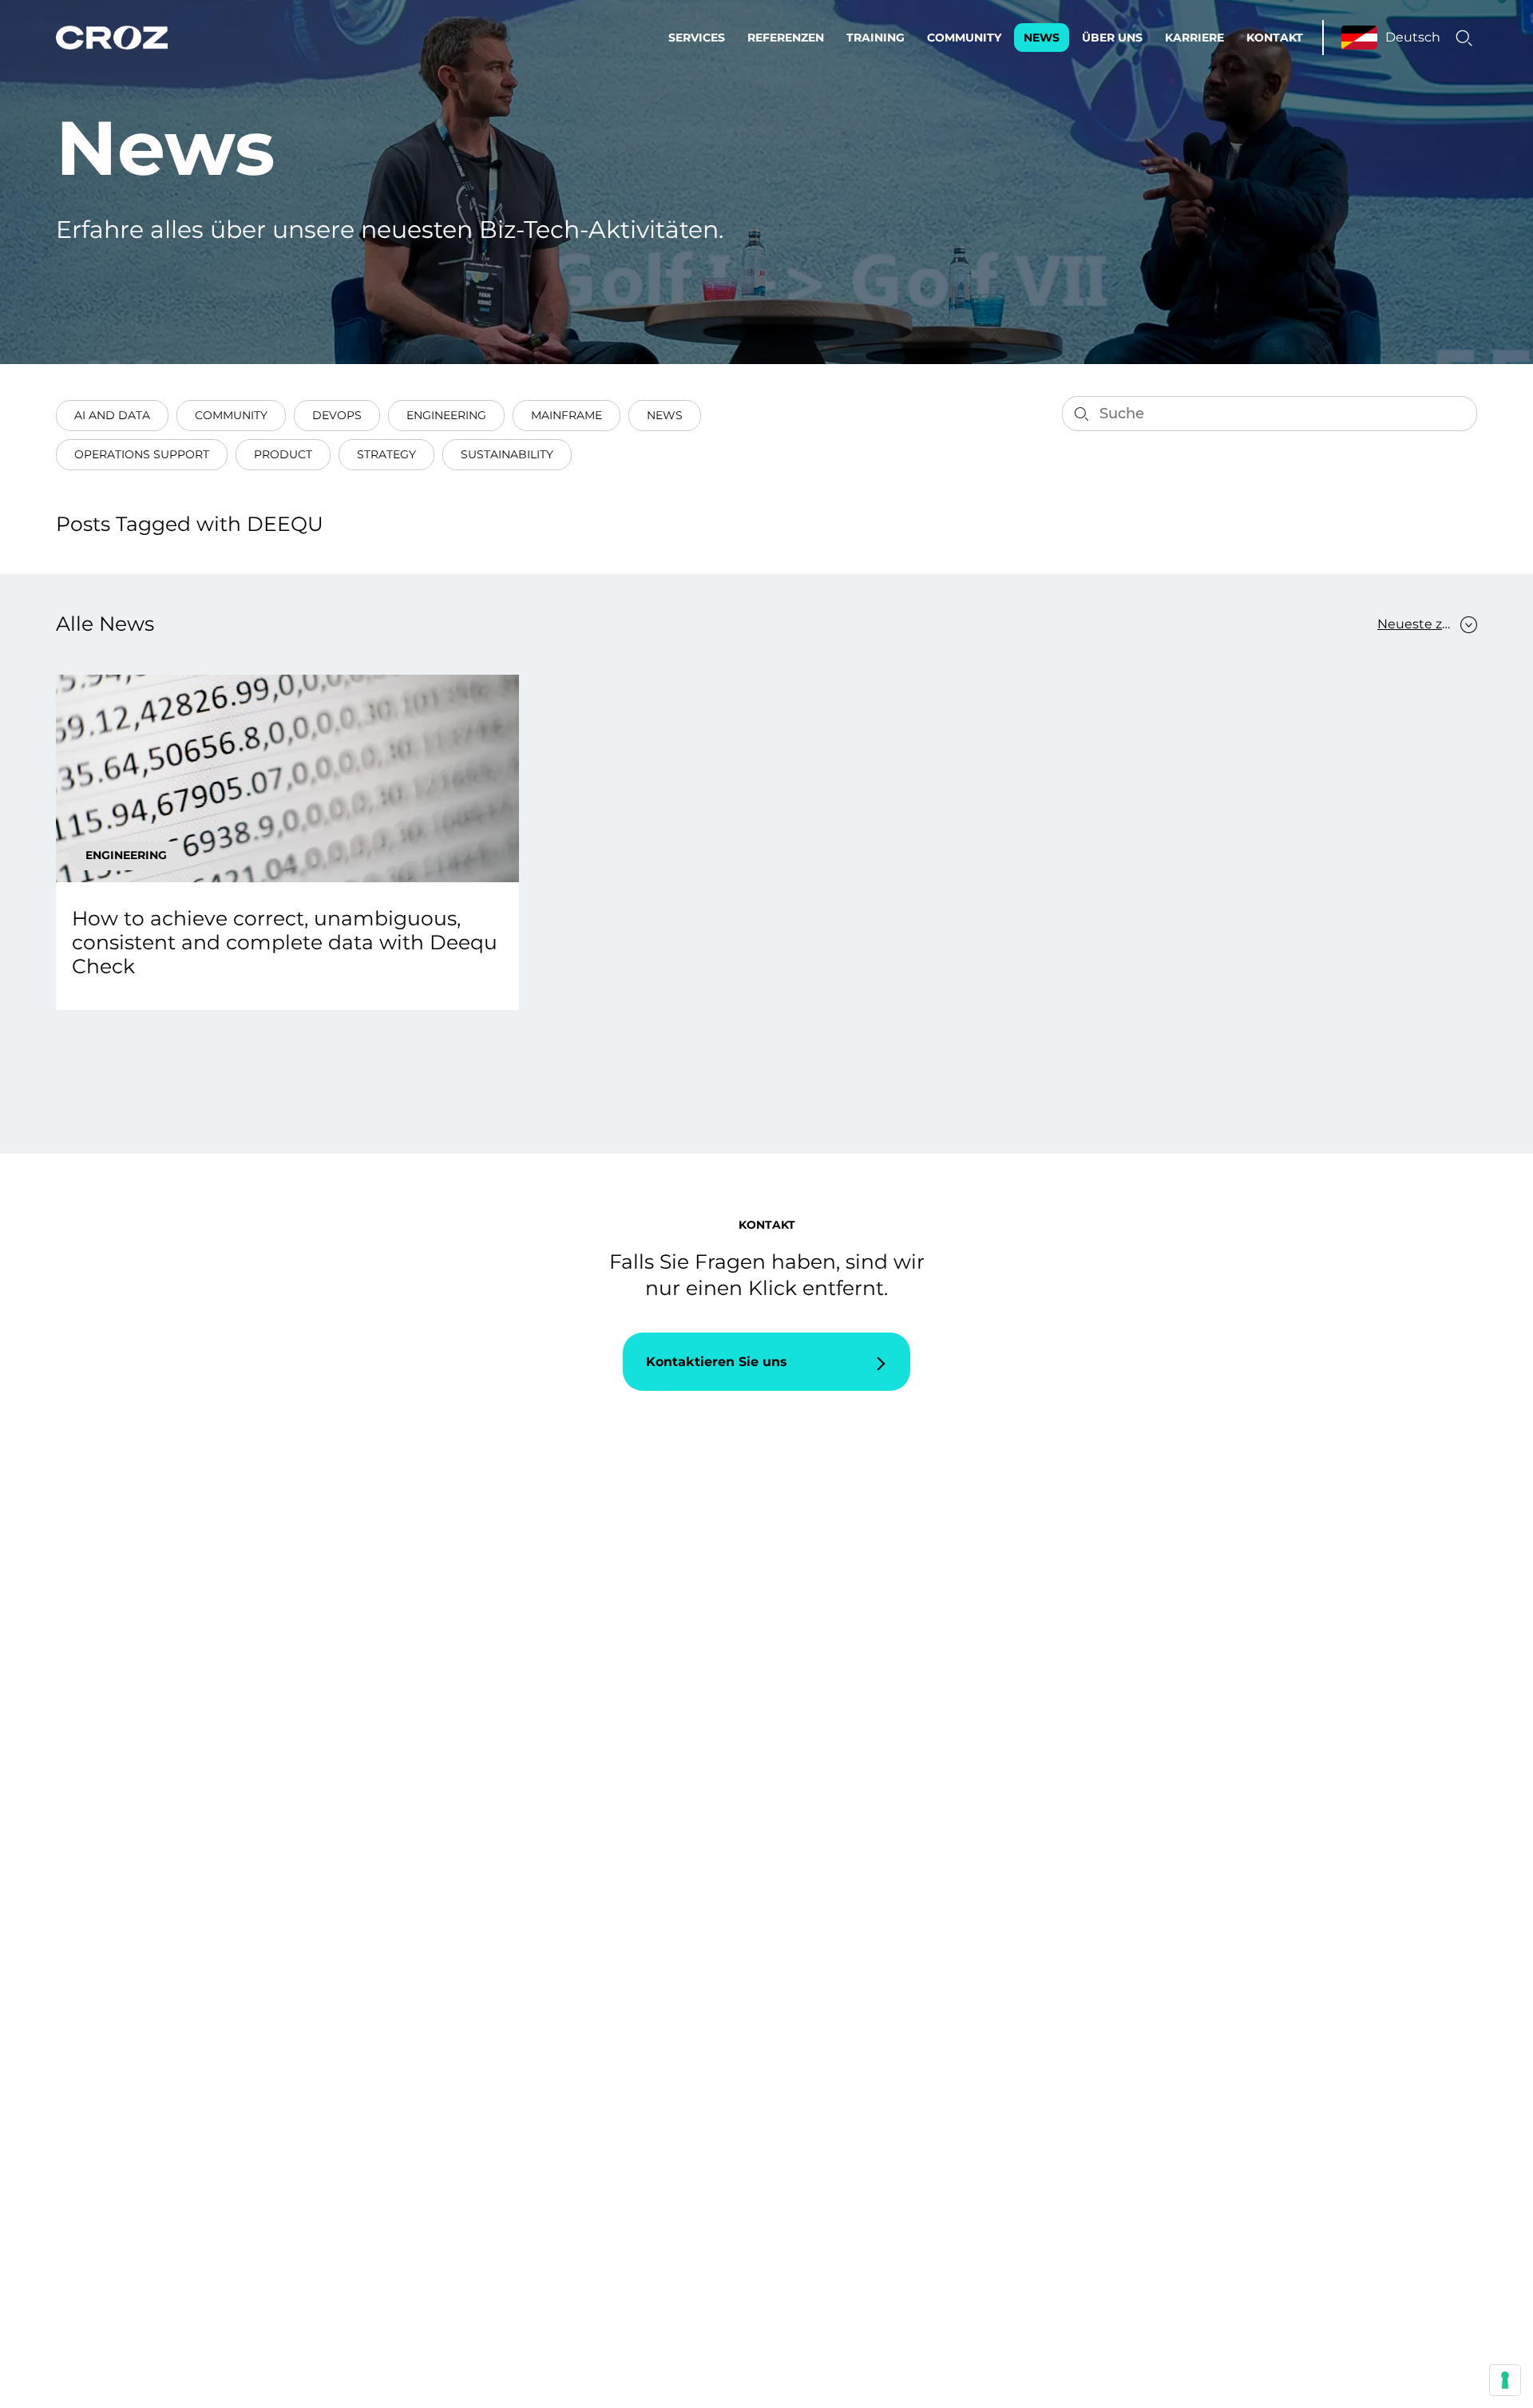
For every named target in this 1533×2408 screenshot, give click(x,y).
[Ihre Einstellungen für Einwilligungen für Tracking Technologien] (1505, 2380)
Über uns (1112, 38)
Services (697, 38)
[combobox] (1419, 624)
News (1042, 38)
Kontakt (1275, 38)
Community (964, 38)
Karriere (1194, 38)
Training (875, 38)
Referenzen (786, 38)
